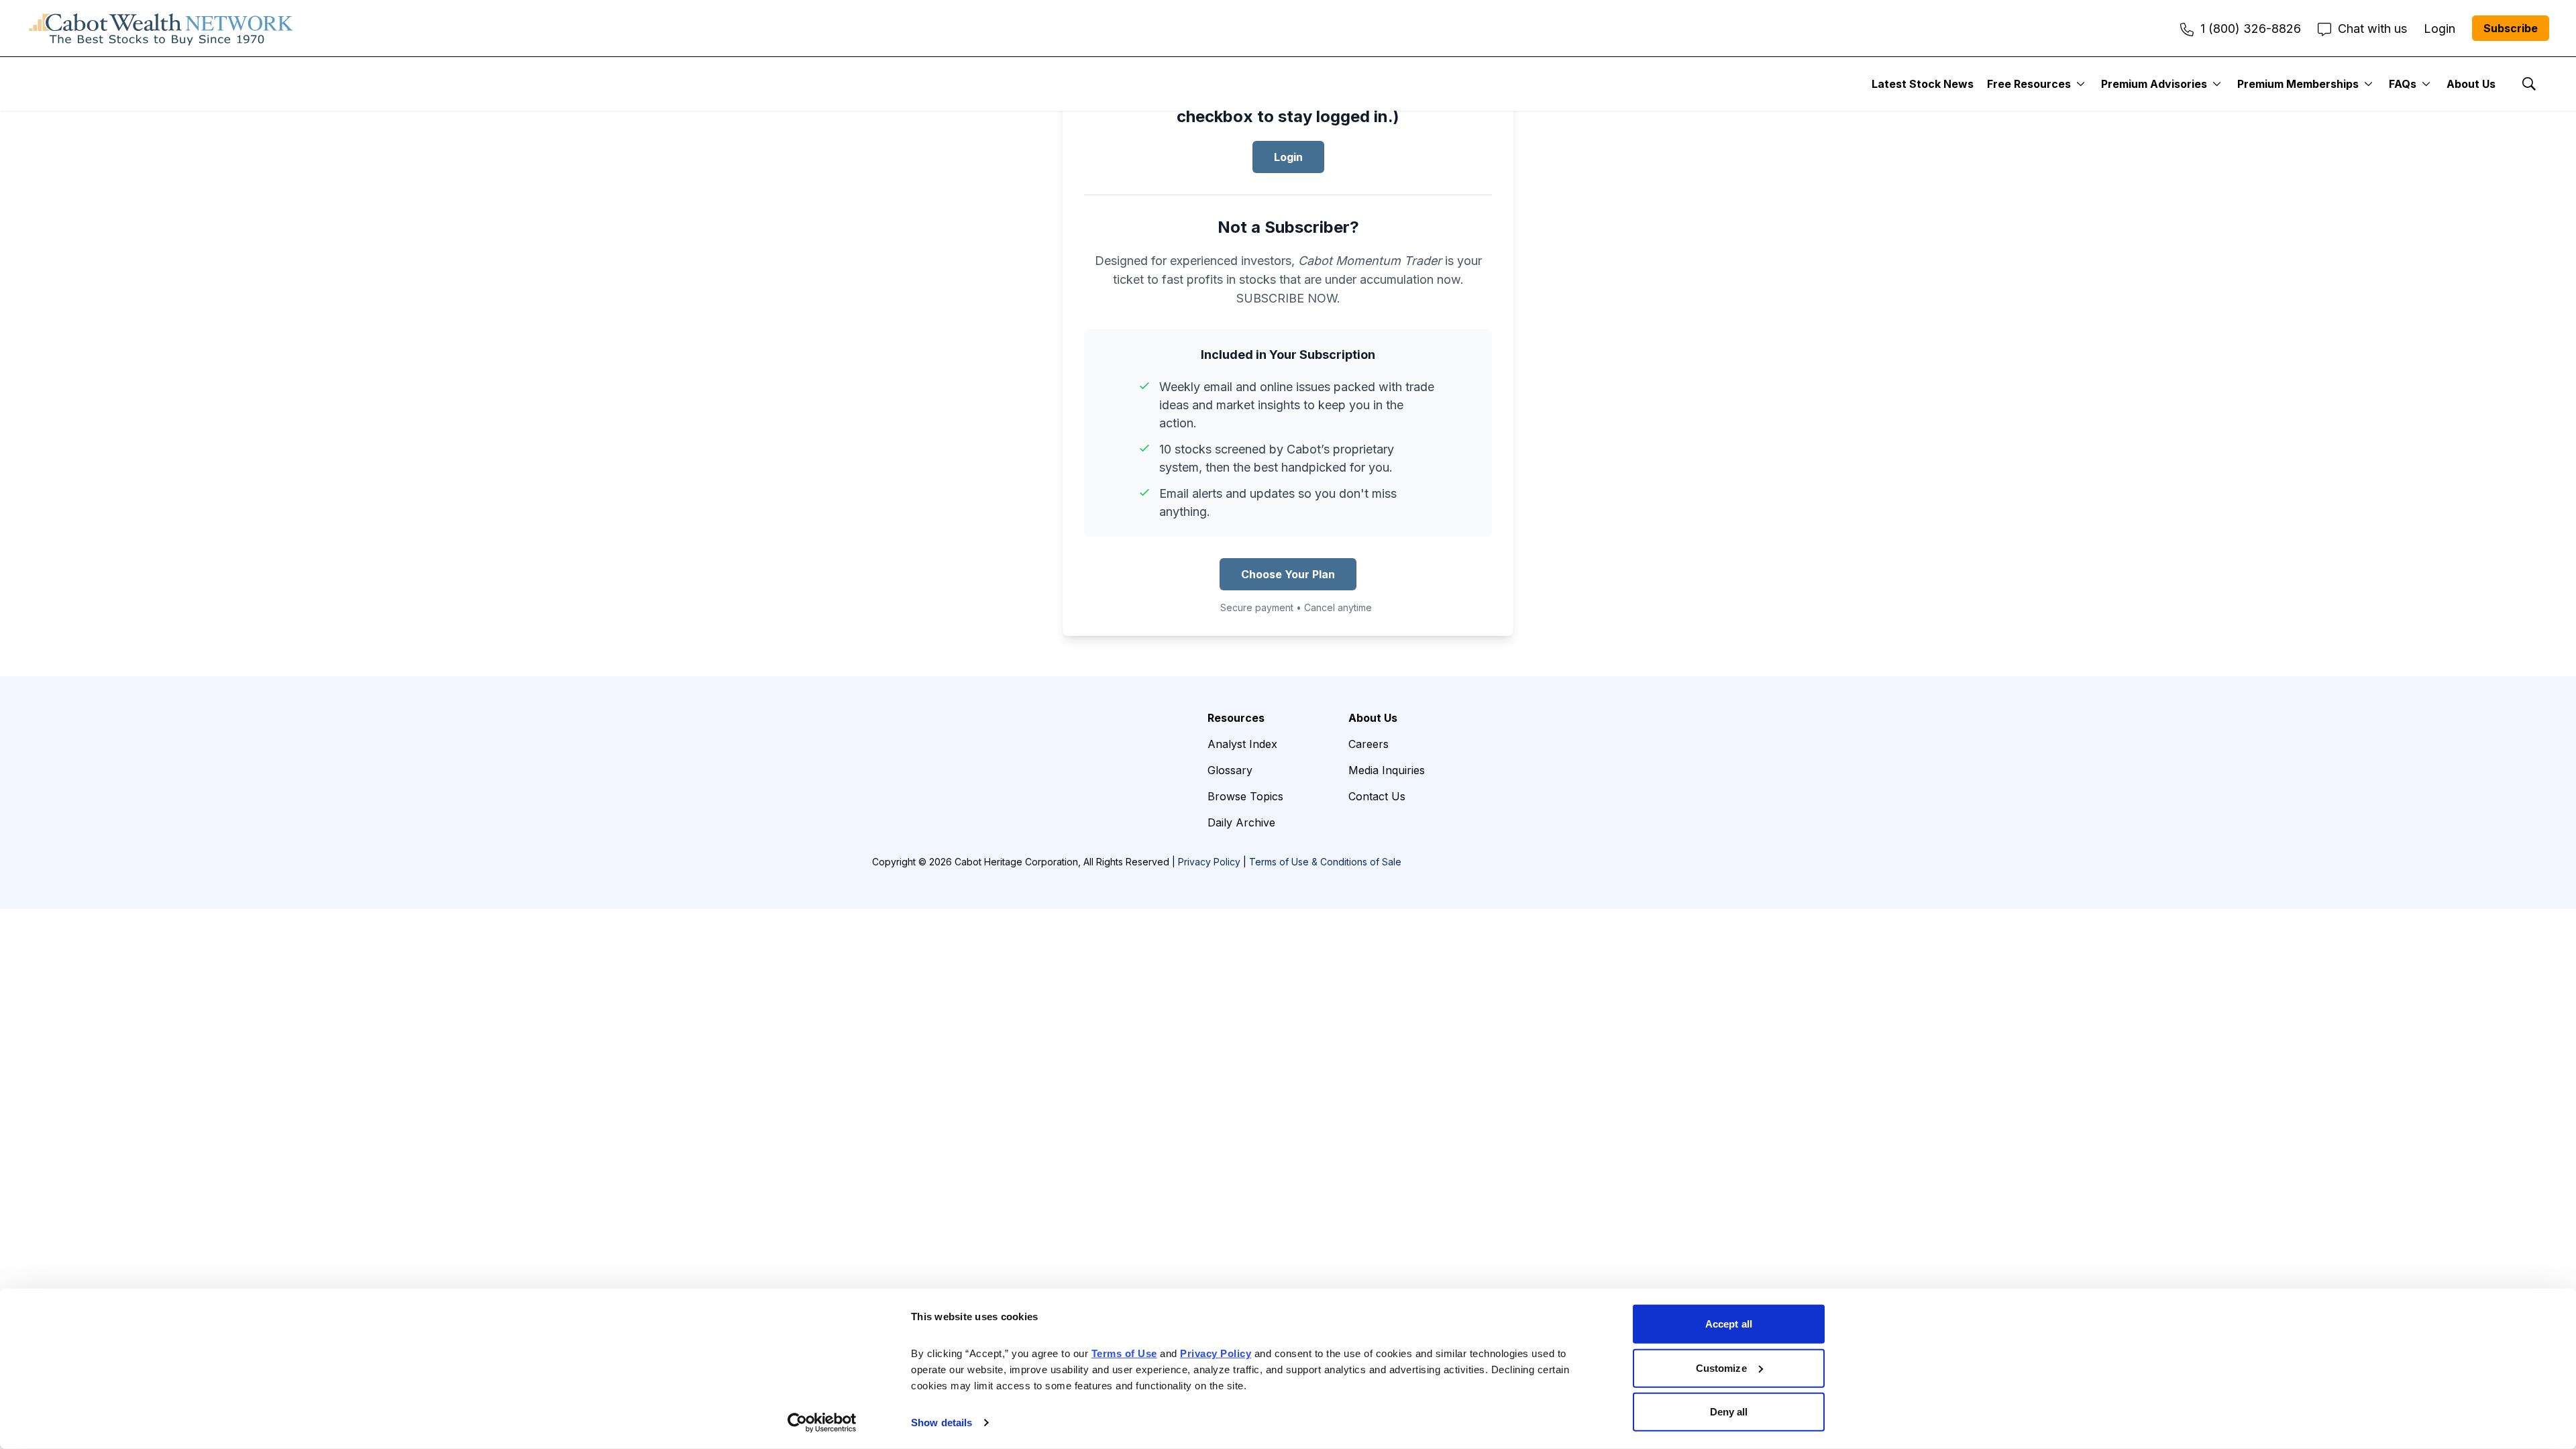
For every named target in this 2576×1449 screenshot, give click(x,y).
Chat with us (2372, 29)
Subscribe (2511, 28)
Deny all (1729, 1412)
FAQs (2403, 84)
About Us (2471, 84)
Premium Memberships (2298, 84)
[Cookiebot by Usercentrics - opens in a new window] (822, 1423)
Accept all (1729, 1324)
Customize (1721, 1367)
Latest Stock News (1923, 84)
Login (1288, 157)
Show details (942, 1423)
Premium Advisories (2154, 84)
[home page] (161, 28)
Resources (1236, 718)
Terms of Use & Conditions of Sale (1325, 862)
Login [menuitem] (2439, 29)
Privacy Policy (1209, 862)
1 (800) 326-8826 (2251, 29)
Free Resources (2029, 84)
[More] (2081, 84)
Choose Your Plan (1288, 574)
